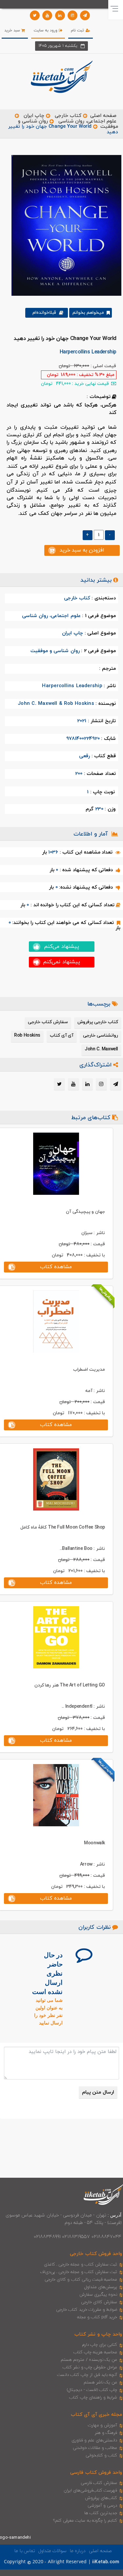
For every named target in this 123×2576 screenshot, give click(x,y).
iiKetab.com (106, 2562)
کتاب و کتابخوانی (101, 2455)
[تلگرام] (85, 15)
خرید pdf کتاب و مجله (97, 2317)
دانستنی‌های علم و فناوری (94, 2440)
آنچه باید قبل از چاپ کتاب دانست (87, 2375)
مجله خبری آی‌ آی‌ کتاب (96, 2415)
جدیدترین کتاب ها (101, 2513)
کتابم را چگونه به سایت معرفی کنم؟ (85, 2521)
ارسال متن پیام (98, 2092)
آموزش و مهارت (102, 2425)
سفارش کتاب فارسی (99, 2483)
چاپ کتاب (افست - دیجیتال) (92, 2390)
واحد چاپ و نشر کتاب (98, 2334)
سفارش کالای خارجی (99, 2302)
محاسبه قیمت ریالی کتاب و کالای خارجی (81, 2280)
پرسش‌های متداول (101, 2287)
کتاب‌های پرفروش (101, 2498)
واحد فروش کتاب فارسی (96, 2473)
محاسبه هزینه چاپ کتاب (95, 2352)
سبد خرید (13, 30)
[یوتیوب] (47, 15)
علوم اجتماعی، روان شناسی (87, 121)
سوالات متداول (52, 2551)
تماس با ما (25, 2551)
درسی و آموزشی (102, 2506)
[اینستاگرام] (72, 15)
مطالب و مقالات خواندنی (95, 2448)
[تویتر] (35, 15)
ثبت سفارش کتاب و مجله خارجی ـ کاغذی (81, 2265)
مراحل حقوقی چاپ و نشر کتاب (90, 2367)
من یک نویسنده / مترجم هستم (89, 2360)
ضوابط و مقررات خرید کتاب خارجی (87, 2310)
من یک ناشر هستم (101, 2382)
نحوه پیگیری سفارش (98, 2295)
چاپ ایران (33, 116)
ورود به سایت (46, 30)
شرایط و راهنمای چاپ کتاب (93, 2397)
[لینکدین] (60, 15)
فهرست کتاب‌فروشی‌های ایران (90, 2491)
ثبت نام (78, 30)
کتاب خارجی (68, 116)
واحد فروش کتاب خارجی (96, 2254)
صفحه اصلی (103, 116)
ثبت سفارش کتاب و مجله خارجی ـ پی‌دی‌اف (79, 2272)
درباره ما (78, 2551)
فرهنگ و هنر (106, 2433)
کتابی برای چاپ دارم (100, 2345)
